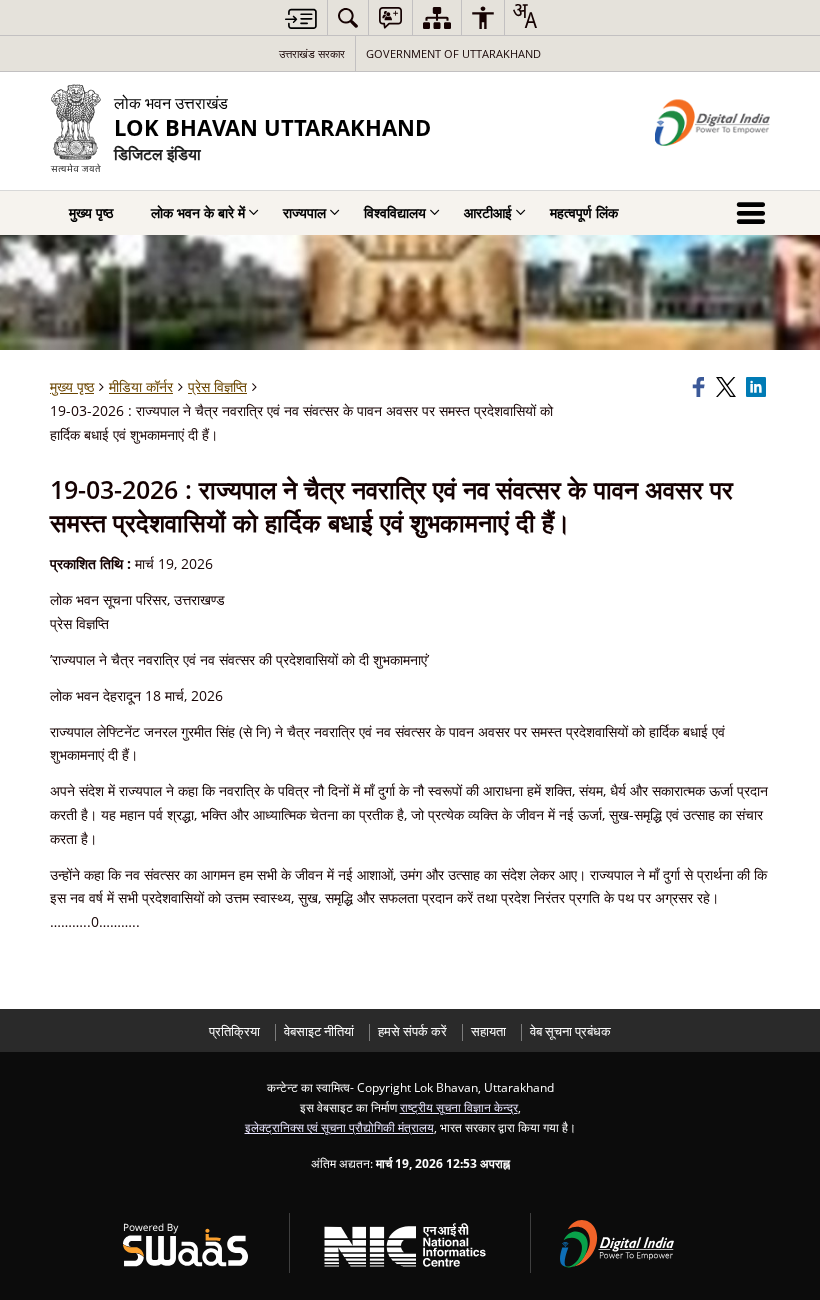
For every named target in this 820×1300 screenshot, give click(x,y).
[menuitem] (348, 17)
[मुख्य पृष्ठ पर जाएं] (301, 18)
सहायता (488, 1031)
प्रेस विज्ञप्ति (217, 386)
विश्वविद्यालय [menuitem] (395, 212)
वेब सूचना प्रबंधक (570, 1031)
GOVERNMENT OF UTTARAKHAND (453, 53)
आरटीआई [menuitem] (488, 212)
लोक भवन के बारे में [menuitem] (198, 212)
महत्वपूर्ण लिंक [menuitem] (584, 212)
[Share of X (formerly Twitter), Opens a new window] (728, 387)
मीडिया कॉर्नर (141, 386)
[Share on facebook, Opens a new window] (701, 387)
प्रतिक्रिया (234, 1031)
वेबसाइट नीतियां (319, 1031)
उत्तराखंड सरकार (312, 53)
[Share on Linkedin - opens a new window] (758, 387)
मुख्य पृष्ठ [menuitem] (91, 212)
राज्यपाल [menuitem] (304, 212)
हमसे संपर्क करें (412, 1031)
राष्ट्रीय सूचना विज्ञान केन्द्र (459, 1107)
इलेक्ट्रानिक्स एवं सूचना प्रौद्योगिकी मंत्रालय (339, 1127)
